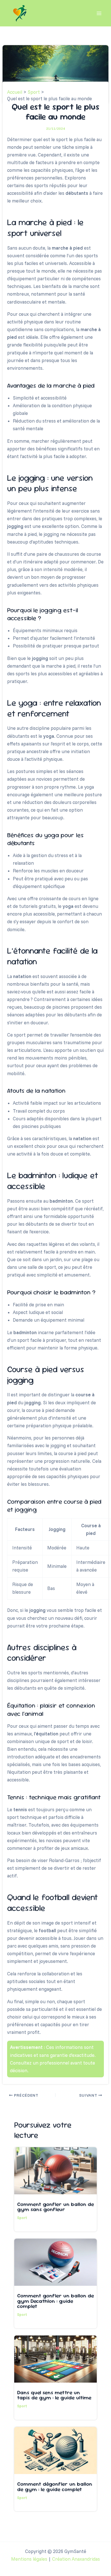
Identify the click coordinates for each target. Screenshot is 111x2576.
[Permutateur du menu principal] (99, 13)
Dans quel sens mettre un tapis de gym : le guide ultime (54, 2395)
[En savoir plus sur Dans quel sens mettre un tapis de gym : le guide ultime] (55, 2358)
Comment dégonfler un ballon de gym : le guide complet (55, 2486)
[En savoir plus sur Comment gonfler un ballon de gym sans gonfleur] (55, 2170)
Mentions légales (29, 2559)
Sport (22, 2218)
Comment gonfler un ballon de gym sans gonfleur (55, 2207)
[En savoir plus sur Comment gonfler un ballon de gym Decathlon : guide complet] (55, 2262)
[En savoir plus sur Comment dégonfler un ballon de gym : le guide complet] (55, 2450)
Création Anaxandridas (76, 2559)
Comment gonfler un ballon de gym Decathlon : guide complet (55, 2301)
